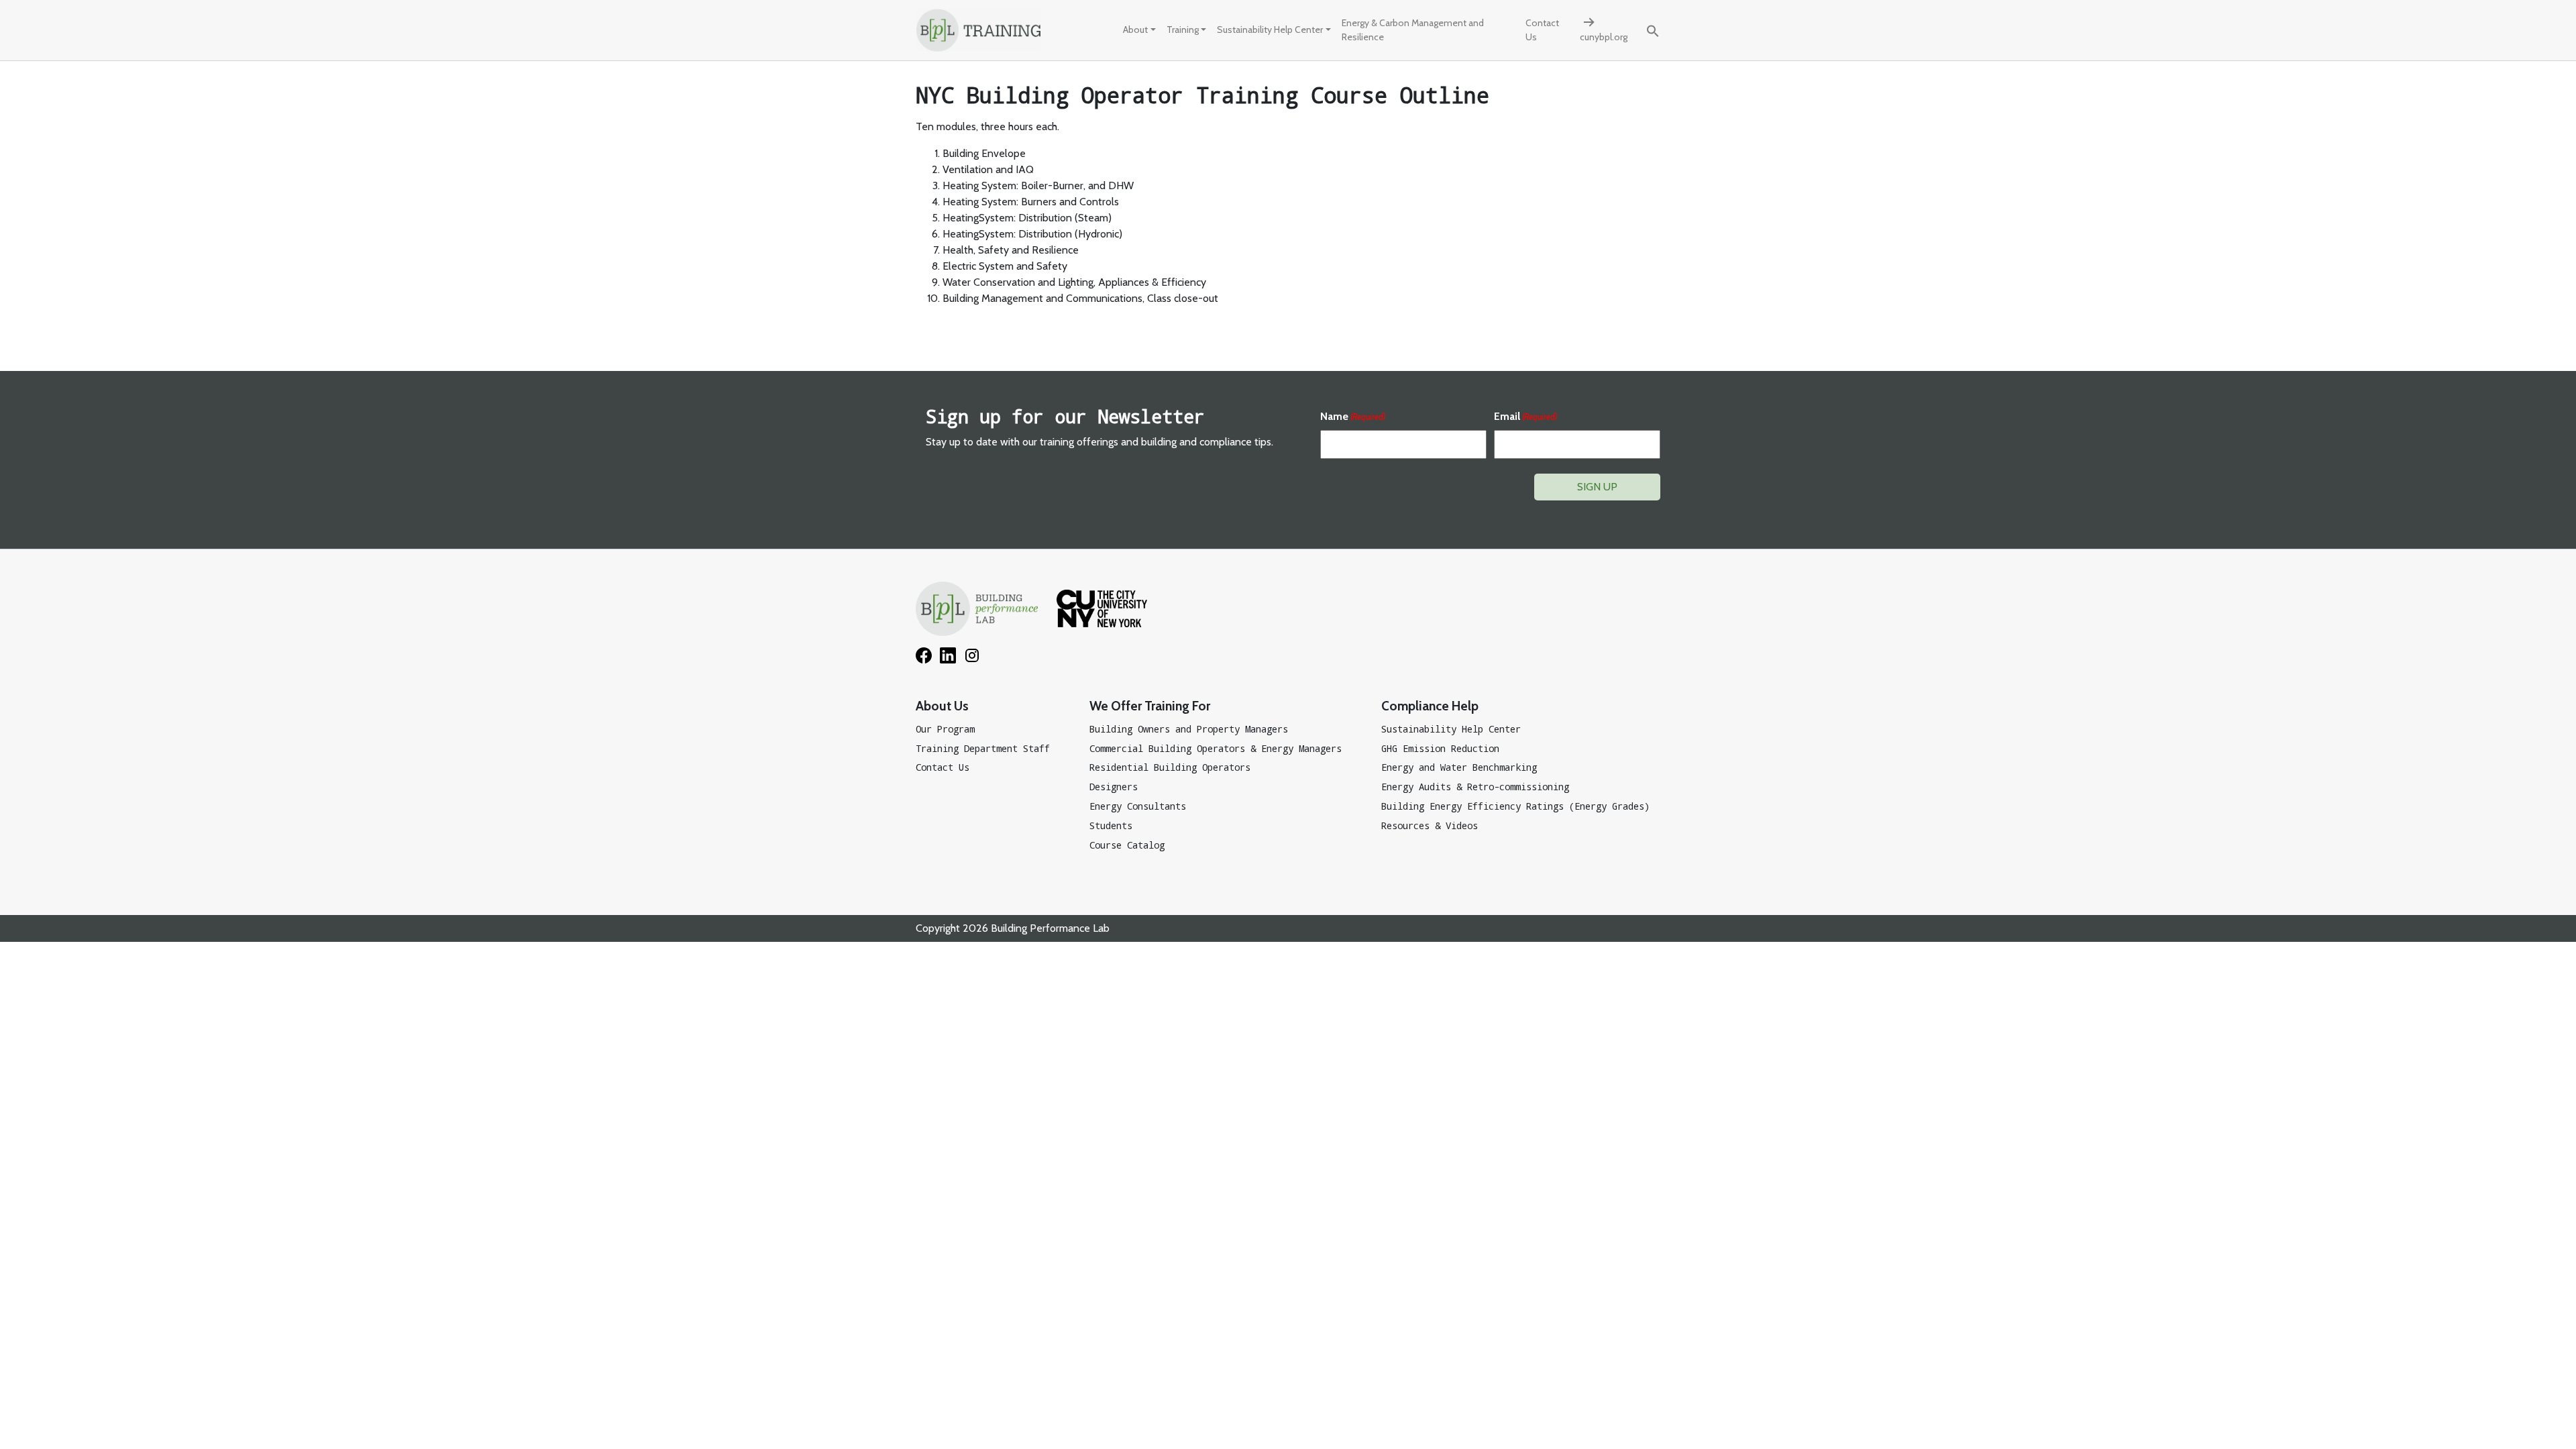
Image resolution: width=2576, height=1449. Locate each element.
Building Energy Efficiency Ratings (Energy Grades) (1515, 806)
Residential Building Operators (1170, 767)
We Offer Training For (1150, 706)
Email (1525, 416)
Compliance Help (1430, 706)
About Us (942, 706)
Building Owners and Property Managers (1189, 729)
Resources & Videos (1430, 825)
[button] (1653, 30)
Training (1183, 30)
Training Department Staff (983, 748)
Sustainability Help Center (1270, 30)
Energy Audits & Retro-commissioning (1475, 787)
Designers (1114, 787)
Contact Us (1542, 30)
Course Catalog (1127, 845)
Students (1111, 825)
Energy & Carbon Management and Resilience (1413, 30)
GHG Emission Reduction (1440, 748)
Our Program (945, 729)
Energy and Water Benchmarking (1459, 767)
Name (1353, 416)
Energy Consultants (1138, 806)
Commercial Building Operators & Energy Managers (1216, 748)
